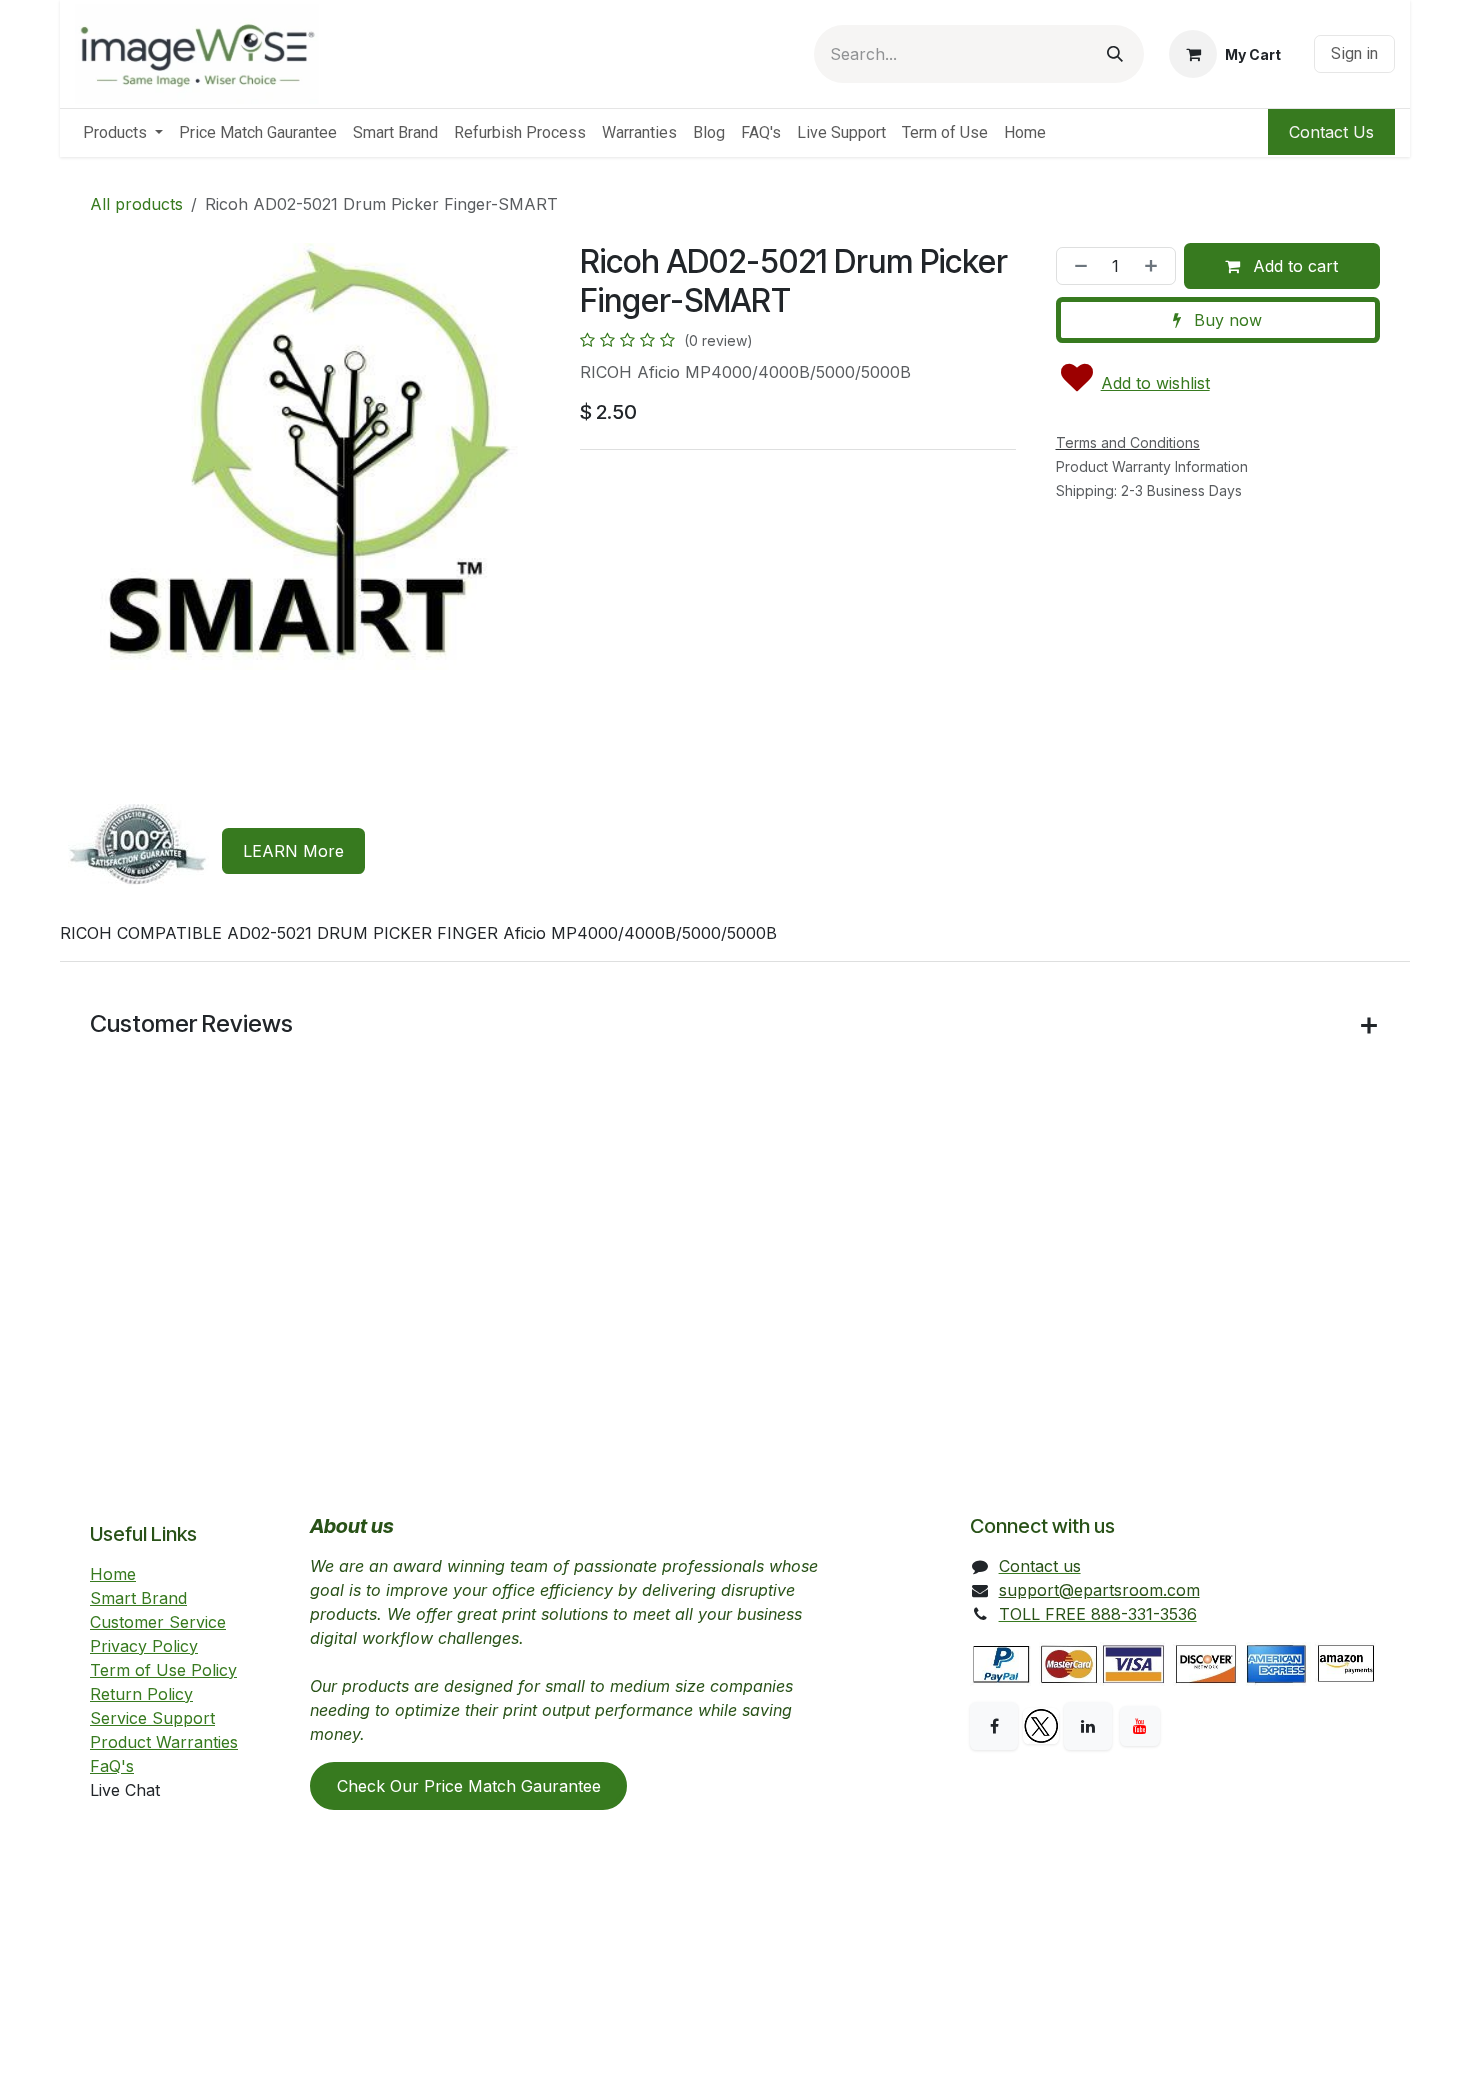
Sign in (1354, 53)
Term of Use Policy (163, 1670)
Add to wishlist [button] (1155, 383)
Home (113, 1574)
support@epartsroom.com (1099, 1590)
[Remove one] (1077, 266)
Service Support (152, 1718)
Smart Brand (138, 1598)
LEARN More (293, 851)
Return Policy (141, 1694)
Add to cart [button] (1293, 266)
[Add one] (1155, 266)
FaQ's (112, 1766)
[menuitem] (123, 133)
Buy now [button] (1225, 320)
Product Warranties (164, 1742)
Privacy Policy (144, 1646)
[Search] (1115, 54)
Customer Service (158, 1622)
